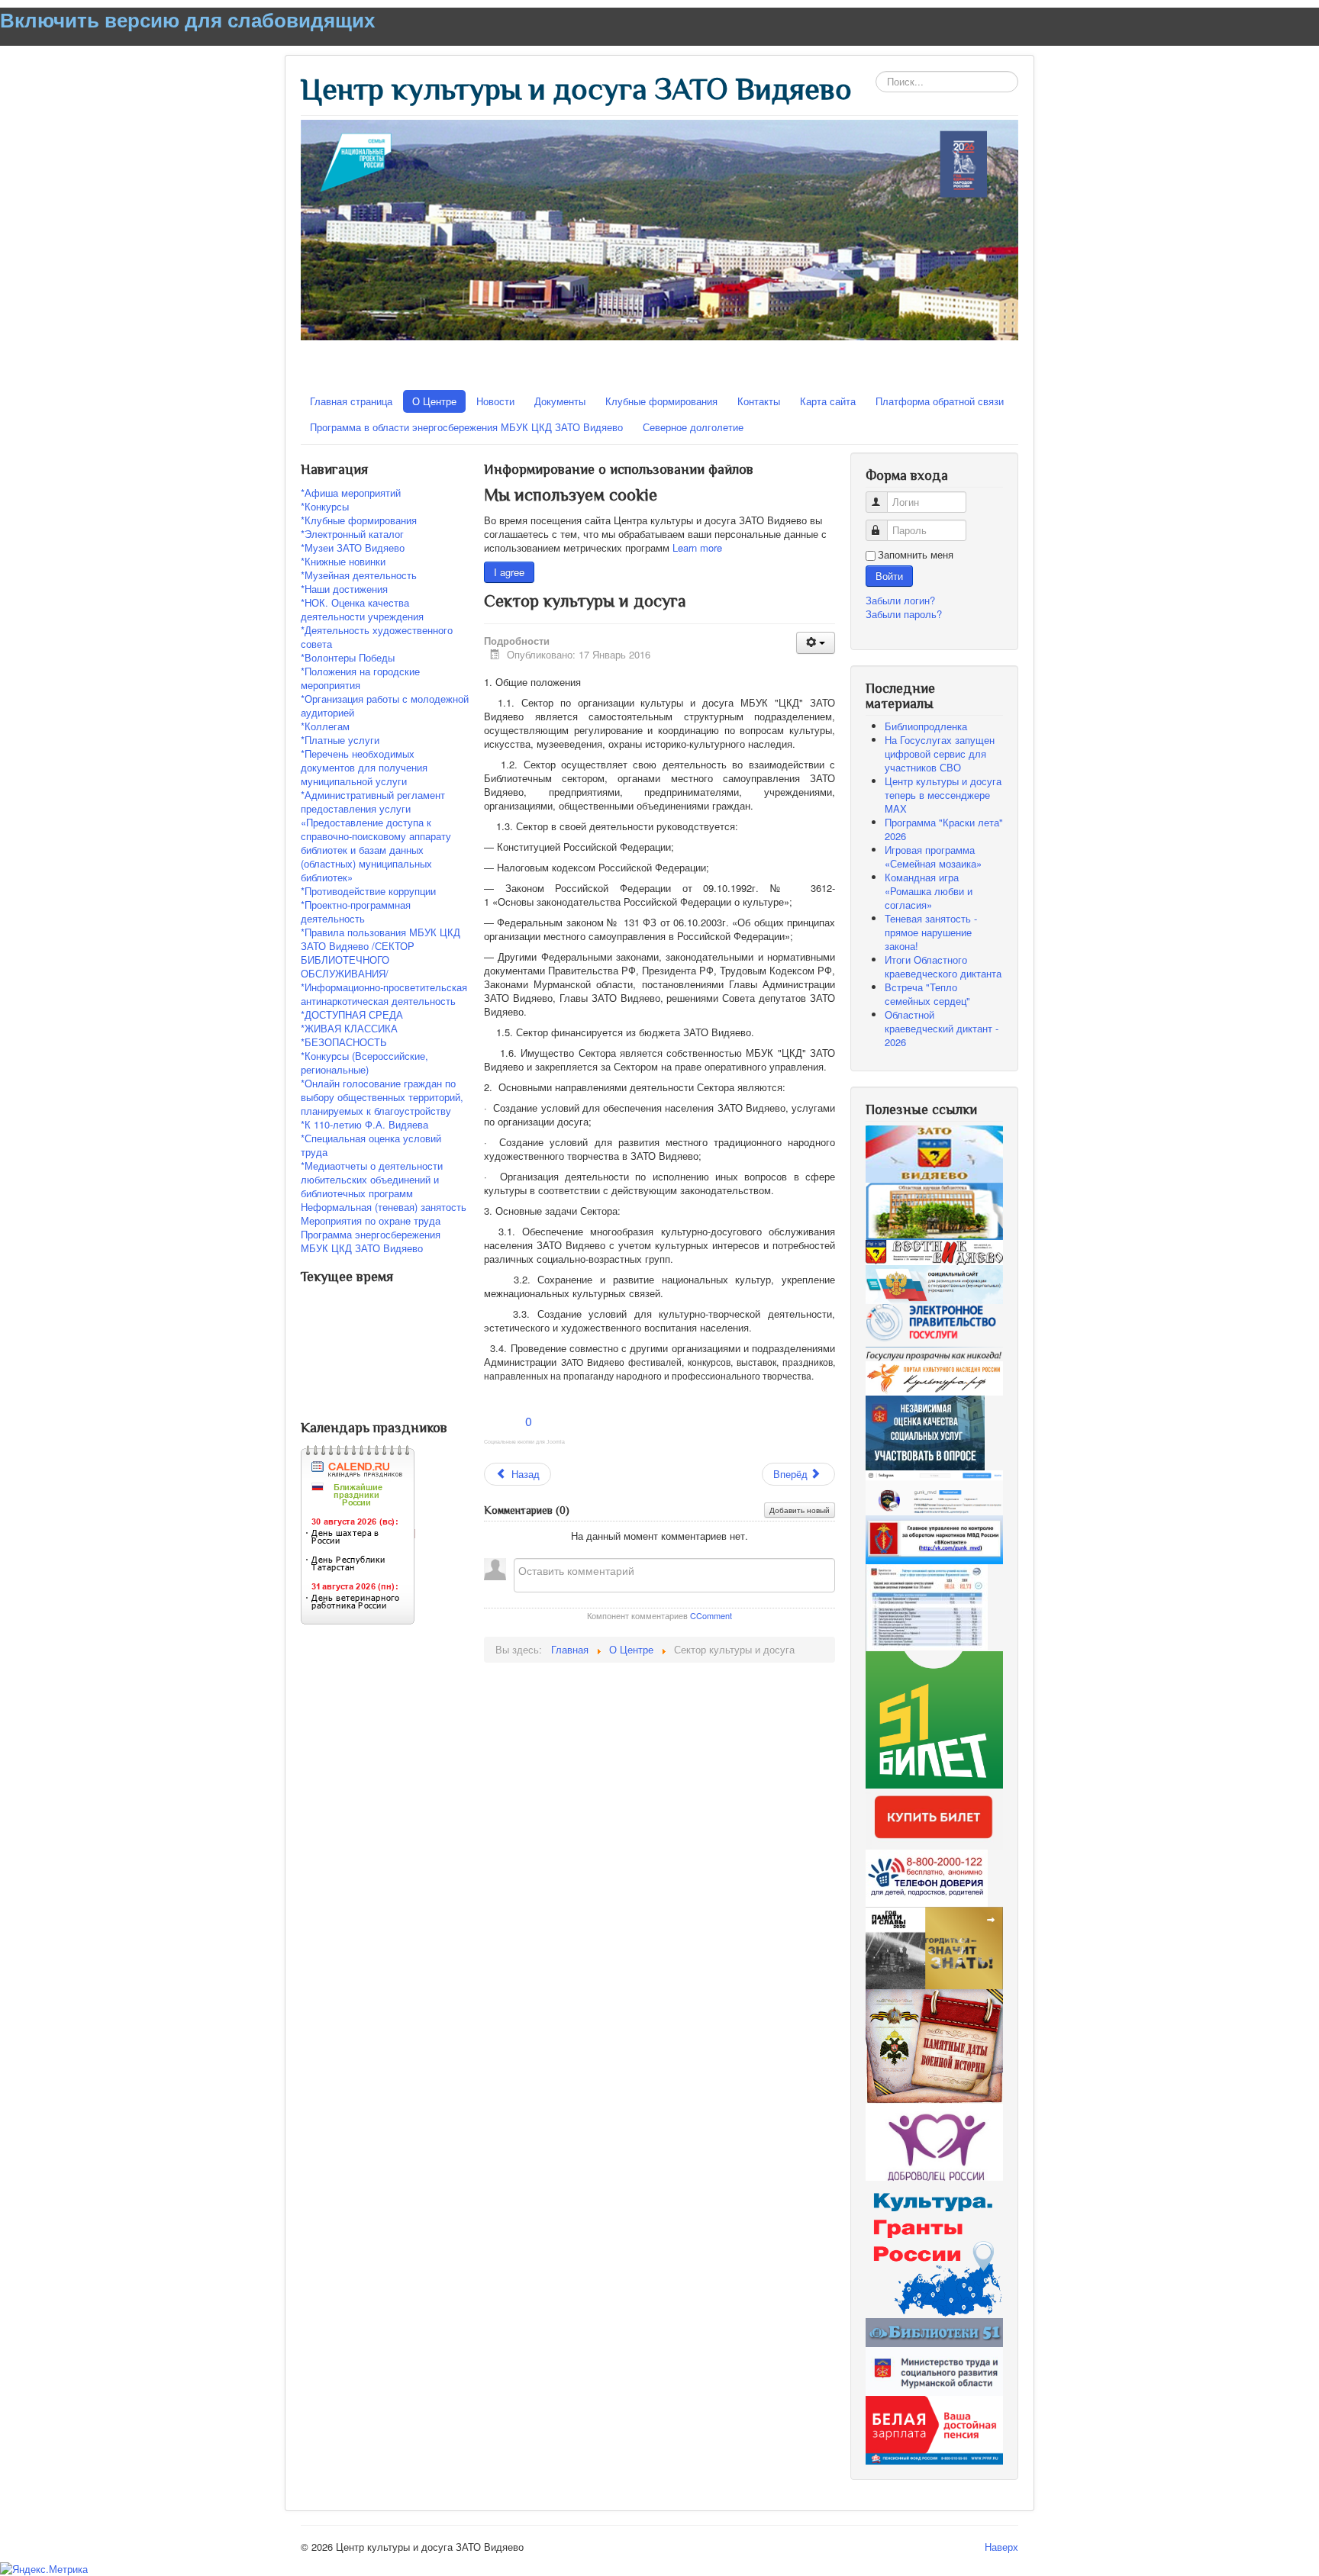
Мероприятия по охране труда (371, 1221)
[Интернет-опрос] (925, 1432)
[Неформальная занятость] (934, 2429)
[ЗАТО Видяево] (934, 1153)
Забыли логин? (900, 600)
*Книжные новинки (343, 562)
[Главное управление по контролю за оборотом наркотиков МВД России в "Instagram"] (934, 1491)
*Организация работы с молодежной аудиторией (385, 706)
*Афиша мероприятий (351, 493)
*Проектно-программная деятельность (356, 912)
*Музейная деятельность (359, 575)
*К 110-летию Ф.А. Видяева (364, 1125)
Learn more (697, 547)
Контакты (759, 401)
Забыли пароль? (904, 614)
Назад (524, 1474)
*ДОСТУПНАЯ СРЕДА (352, 1015)
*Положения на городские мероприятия (360, 678)
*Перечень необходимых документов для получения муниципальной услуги (364, 768)
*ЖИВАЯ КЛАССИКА (349, 1029)
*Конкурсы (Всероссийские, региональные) (364, 1063)
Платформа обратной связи (940, 401)
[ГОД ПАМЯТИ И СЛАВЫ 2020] (934, 1947)
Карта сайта (828, 401)
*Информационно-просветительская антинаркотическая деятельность (384, 994)
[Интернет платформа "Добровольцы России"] (934, 2141)
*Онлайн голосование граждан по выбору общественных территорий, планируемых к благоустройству (382, 1097)
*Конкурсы (325, 507)
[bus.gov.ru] (934, 1283)
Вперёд (792, 1474)
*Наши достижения (344, 589)
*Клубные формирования (359, 520)
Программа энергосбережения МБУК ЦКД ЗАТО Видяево (371, 1241)
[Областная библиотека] (934, 1210)
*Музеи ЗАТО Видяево (353, 548)
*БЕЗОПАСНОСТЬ (344, 1042)
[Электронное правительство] (934, 1331)
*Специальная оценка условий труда (371, 1145)
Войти (889, 576)
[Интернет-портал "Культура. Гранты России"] (934, 2248)
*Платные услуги (340, 740)
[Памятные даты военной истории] (934, 2045)
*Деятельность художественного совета (377, 637)
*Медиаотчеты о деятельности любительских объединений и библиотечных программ (372, 1180)
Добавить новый (800, 1510)
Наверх (1001, 2547)
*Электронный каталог (352, 534)
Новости (495, 401)
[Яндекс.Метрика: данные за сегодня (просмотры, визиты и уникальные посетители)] (44, 2569)
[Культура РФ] (934, 1377)
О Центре (434, 401)
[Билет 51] (934, 1719)
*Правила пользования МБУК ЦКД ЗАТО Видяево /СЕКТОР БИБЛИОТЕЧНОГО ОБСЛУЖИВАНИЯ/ (381, 953)
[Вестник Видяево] (934, 1251)
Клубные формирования (661, 401)
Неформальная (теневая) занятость (384, 1207)
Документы (560, 401)
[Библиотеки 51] (934, 2331)
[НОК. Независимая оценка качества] (927, 1607)
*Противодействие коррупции (368, 891)
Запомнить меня (916, 555)
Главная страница (351, 401)
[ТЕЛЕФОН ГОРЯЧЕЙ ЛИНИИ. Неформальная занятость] (934, 2370)
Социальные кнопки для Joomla (524, 1442)
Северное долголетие (693, 427)
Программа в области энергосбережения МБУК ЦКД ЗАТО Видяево (466, 427)
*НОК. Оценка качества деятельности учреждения (362, 610)
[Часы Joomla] (415, 1404)
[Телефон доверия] (927, 1877)
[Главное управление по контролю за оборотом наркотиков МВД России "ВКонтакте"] (934, 1538)
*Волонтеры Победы (348, 658)
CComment (711, 1615)
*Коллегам (325, 726)
